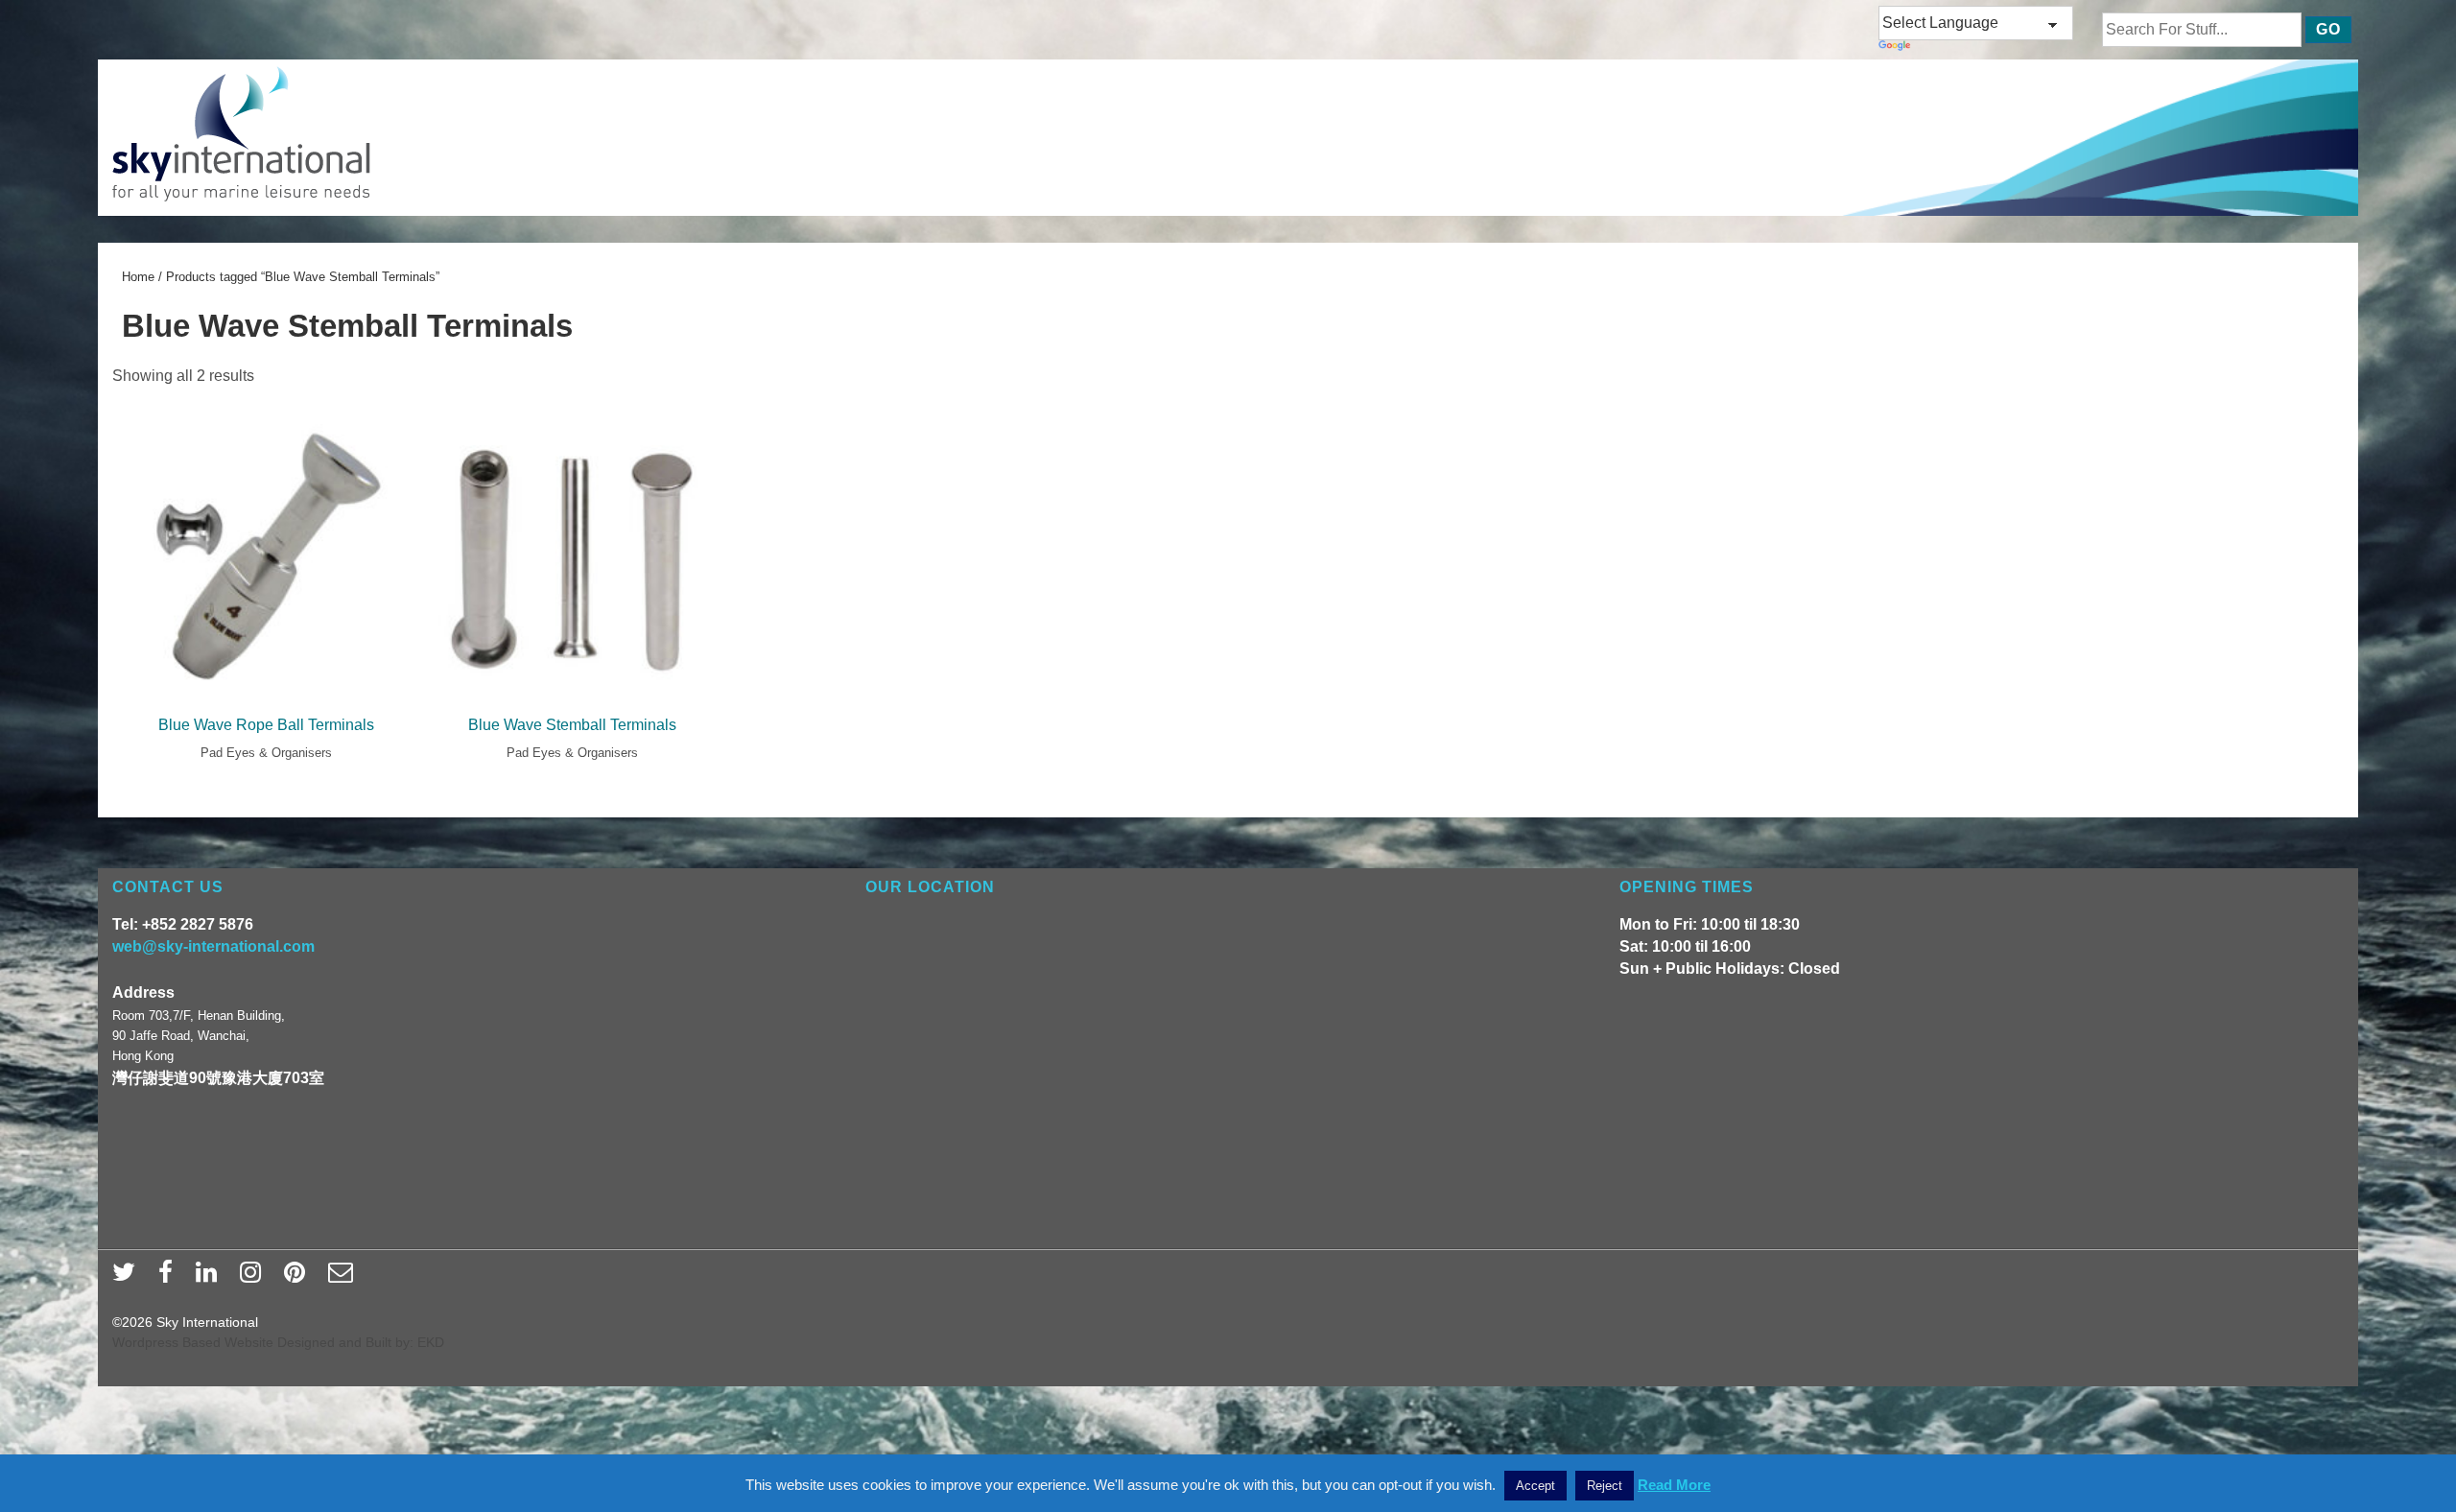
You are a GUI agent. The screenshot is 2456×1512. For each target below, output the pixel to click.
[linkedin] (211, 1278)
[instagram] (255, 1278)
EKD (431, 1342)
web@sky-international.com (213, 946)
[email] (343, 1278)
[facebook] (170, 1278)
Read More (1674, 1485)
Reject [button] (1605, 1486)
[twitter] (128, 1278)
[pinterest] (299, 1278)
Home (138, 277)
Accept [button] (1535, 1486)
